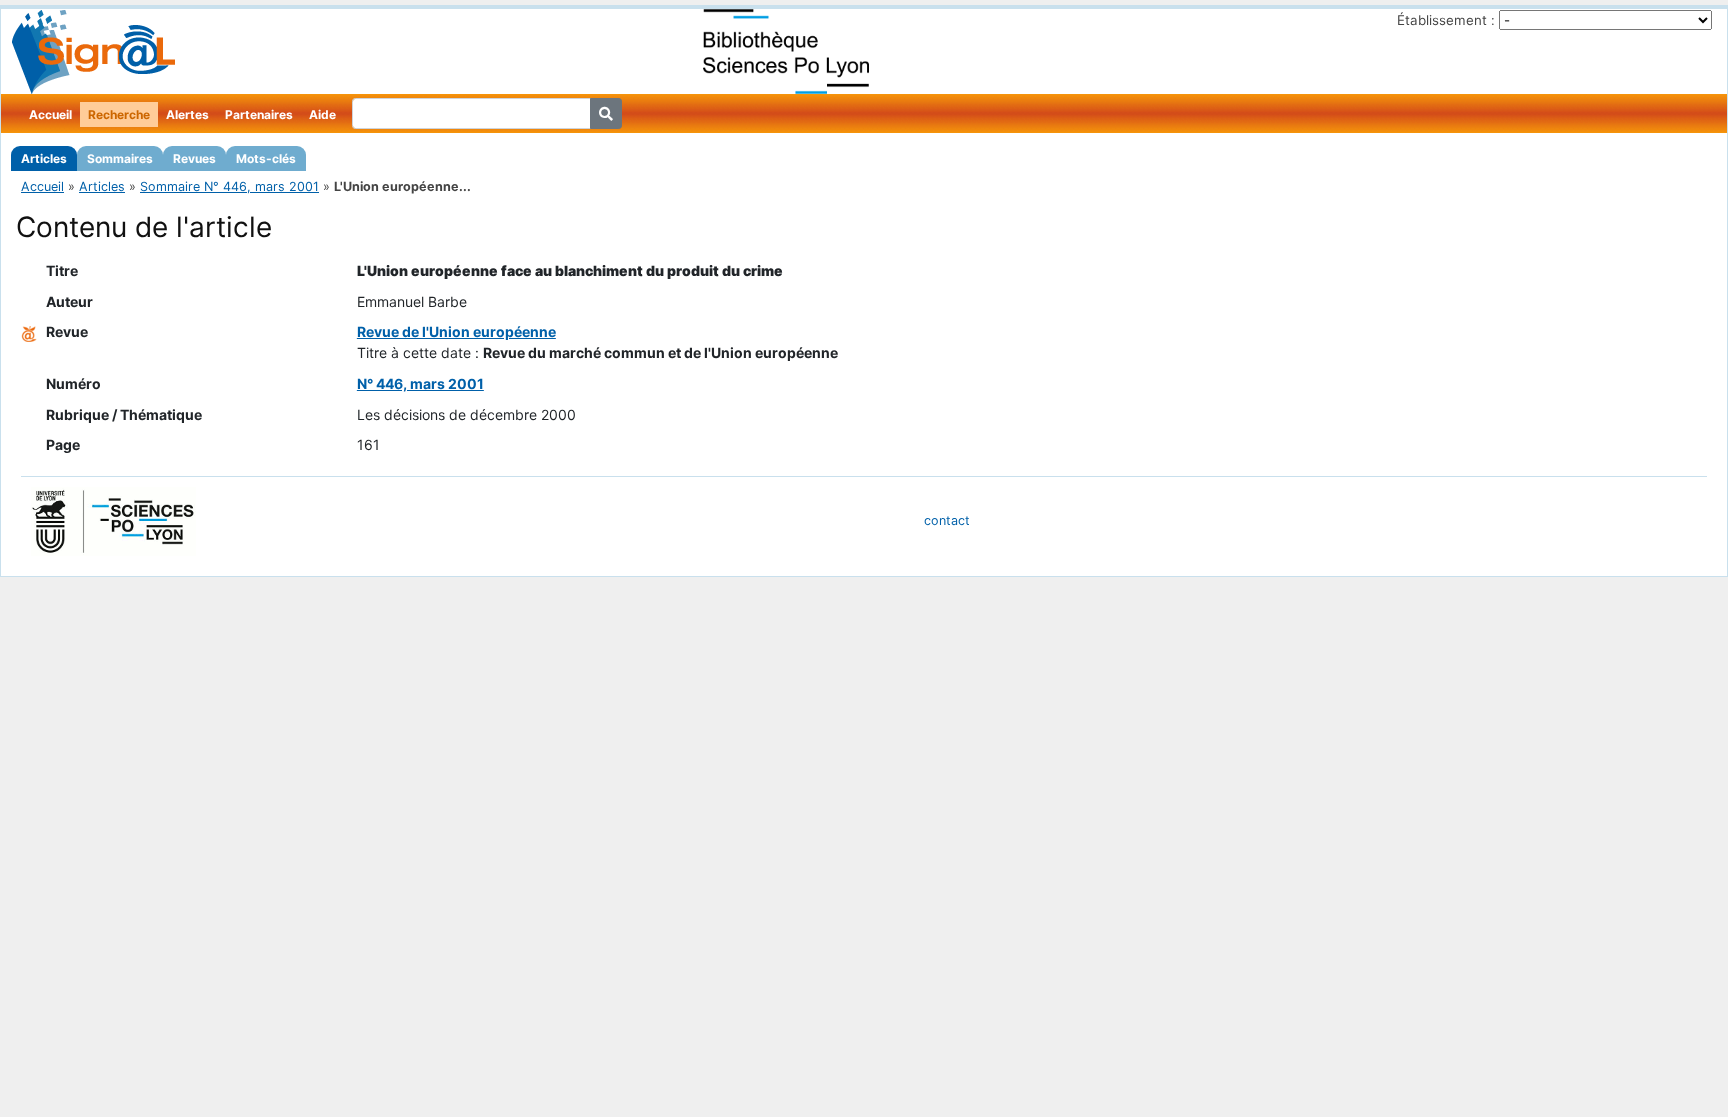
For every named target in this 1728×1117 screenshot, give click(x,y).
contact (947, 520)
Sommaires (120, 158)
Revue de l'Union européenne (456, 331)
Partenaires (259, 114)
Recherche (119, 114)
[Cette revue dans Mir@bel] (29, 331)
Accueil (50, 114)
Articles (44, 158)
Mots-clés (266, 158)
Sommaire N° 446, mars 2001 (229, 186)
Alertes (187, 114)
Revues (194, 158)
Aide (322, 114)
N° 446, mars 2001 (420, 383)
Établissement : (1446, 20)
